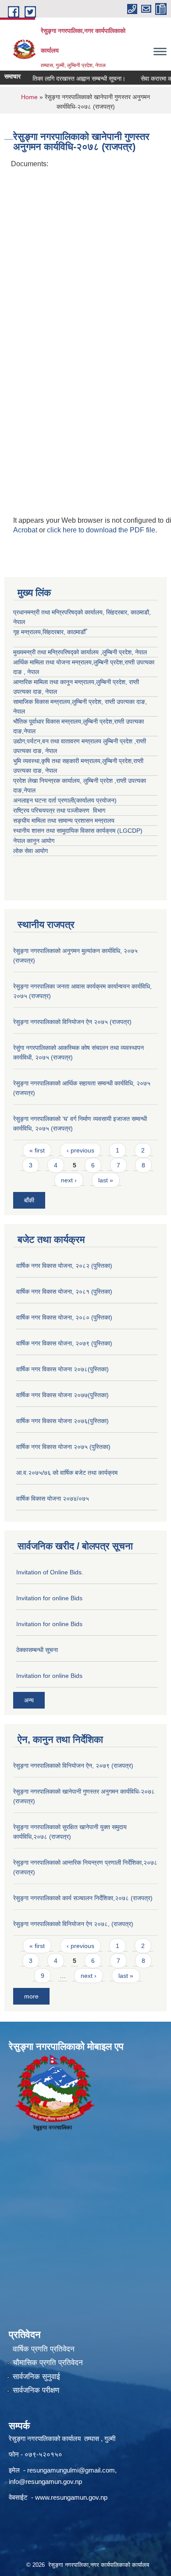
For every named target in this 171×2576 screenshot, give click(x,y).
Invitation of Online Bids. (50, 1572)
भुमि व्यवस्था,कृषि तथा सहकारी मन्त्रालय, (58, 761)
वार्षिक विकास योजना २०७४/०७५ (53, 1499)
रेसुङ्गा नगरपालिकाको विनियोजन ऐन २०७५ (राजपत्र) (72, 1022)
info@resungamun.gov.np (45, 2481)
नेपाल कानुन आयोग (34, 841)
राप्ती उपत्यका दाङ (125, 702)
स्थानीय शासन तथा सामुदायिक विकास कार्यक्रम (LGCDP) (78, 831)
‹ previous (80, 1150)
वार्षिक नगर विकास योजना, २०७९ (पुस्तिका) (64, 1343)
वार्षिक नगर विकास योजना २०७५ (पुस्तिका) (63, 1447)
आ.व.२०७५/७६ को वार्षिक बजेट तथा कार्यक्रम (67, 1473)
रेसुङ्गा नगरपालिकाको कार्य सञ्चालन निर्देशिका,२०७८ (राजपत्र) (83, 1898)
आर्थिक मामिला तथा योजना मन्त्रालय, (53, 662)
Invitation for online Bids (49, 1598)
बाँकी (29, 1200)
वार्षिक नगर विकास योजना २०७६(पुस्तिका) (62, 1421)
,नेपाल (29, 731)
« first (37, 1150)
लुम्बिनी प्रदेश (108, 662)
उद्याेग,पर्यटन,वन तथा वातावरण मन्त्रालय (58, 741)
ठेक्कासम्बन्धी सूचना (37, 1650)
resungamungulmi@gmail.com (71, 2470)
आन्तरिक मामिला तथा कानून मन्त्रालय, (55, 682)
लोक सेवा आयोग (30, 851)
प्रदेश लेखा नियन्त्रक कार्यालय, (48, 781)
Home (29, 97)
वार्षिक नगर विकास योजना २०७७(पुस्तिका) (62, 1395)
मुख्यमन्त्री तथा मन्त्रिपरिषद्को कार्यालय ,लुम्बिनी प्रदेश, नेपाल (80, 652)
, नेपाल (49, 692)
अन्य (29, 1700)
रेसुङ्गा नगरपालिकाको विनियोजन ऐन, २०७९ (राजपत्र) (73, 1766)
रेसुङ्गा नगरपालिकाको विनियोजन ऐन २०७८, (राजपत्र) (73, 1924)
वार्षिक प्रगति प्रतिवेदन (44, 2349)
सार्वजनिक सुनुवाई (36, 2377)
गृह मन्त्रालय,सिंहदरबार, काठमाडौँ (49, 632)
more (31, 1996)
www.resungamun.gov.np (71, 2497)
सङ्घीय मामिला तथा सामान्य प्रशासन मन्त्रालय (64, 821)
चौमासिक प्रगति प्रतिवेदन (48, 2363)
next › (69, 1180)
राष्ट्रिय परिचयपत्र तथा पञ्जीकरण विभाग (59, 810)
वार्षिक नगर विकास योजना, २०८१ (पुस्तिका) (64, 1292)
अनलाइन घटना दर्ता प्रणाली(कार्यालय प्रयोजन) (65, 800)
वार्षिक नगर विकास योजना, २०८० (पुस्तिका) (64, 1317)
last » (106, 1180)
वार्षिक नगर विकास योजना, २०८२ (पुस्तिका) (64, 1266)
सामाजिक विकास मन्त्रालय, (43, 702)
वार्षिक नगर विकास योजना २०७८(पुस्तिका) (62, 1369)
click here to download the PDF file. (102, 530)
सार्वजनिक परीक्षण (36, 2390)
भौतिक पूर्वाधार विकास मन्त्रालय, (48, 721)
